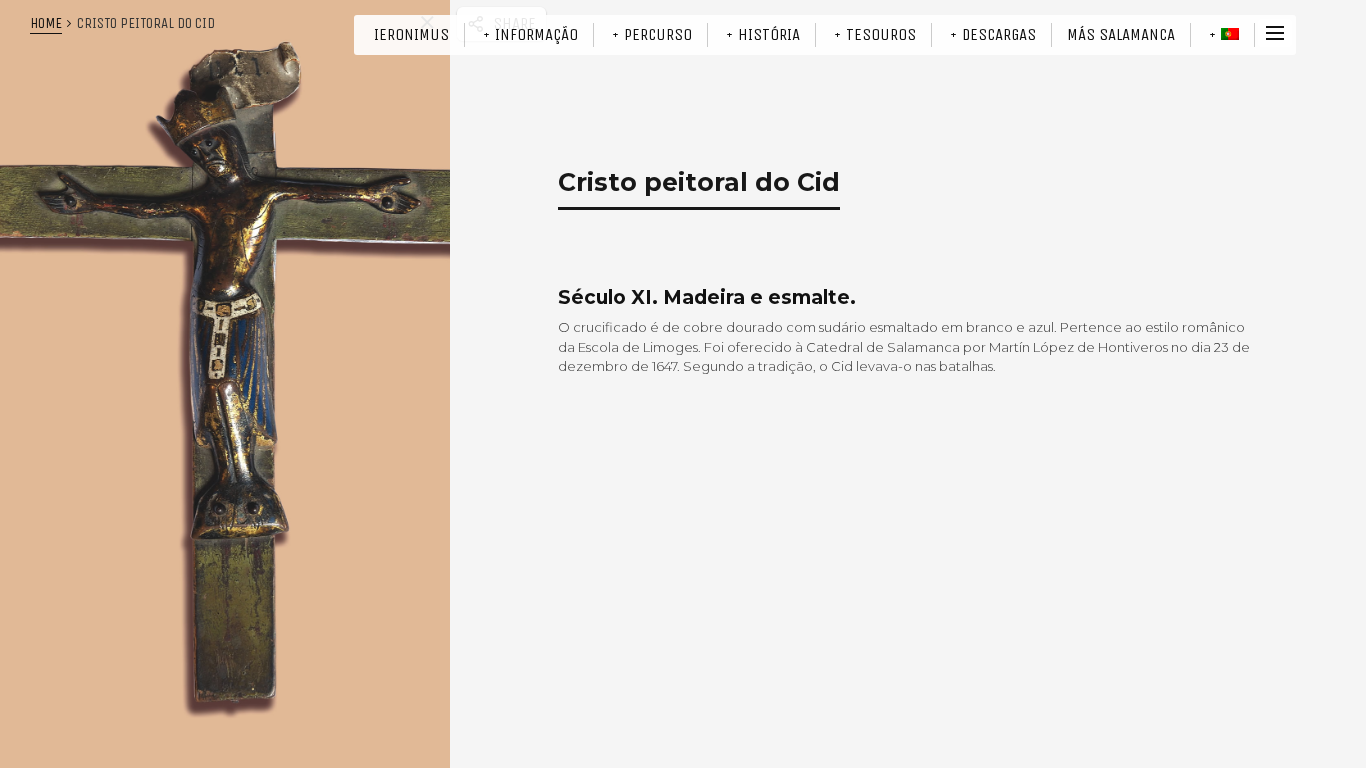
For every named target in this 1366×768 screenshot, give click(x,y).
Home (46, 23)
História (769, 34)
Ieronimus (411, 34)
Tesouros (881, 34)
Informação (536, 34)
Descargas (999, 34)
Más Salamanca (1121, 34)
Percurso (658, 34)
